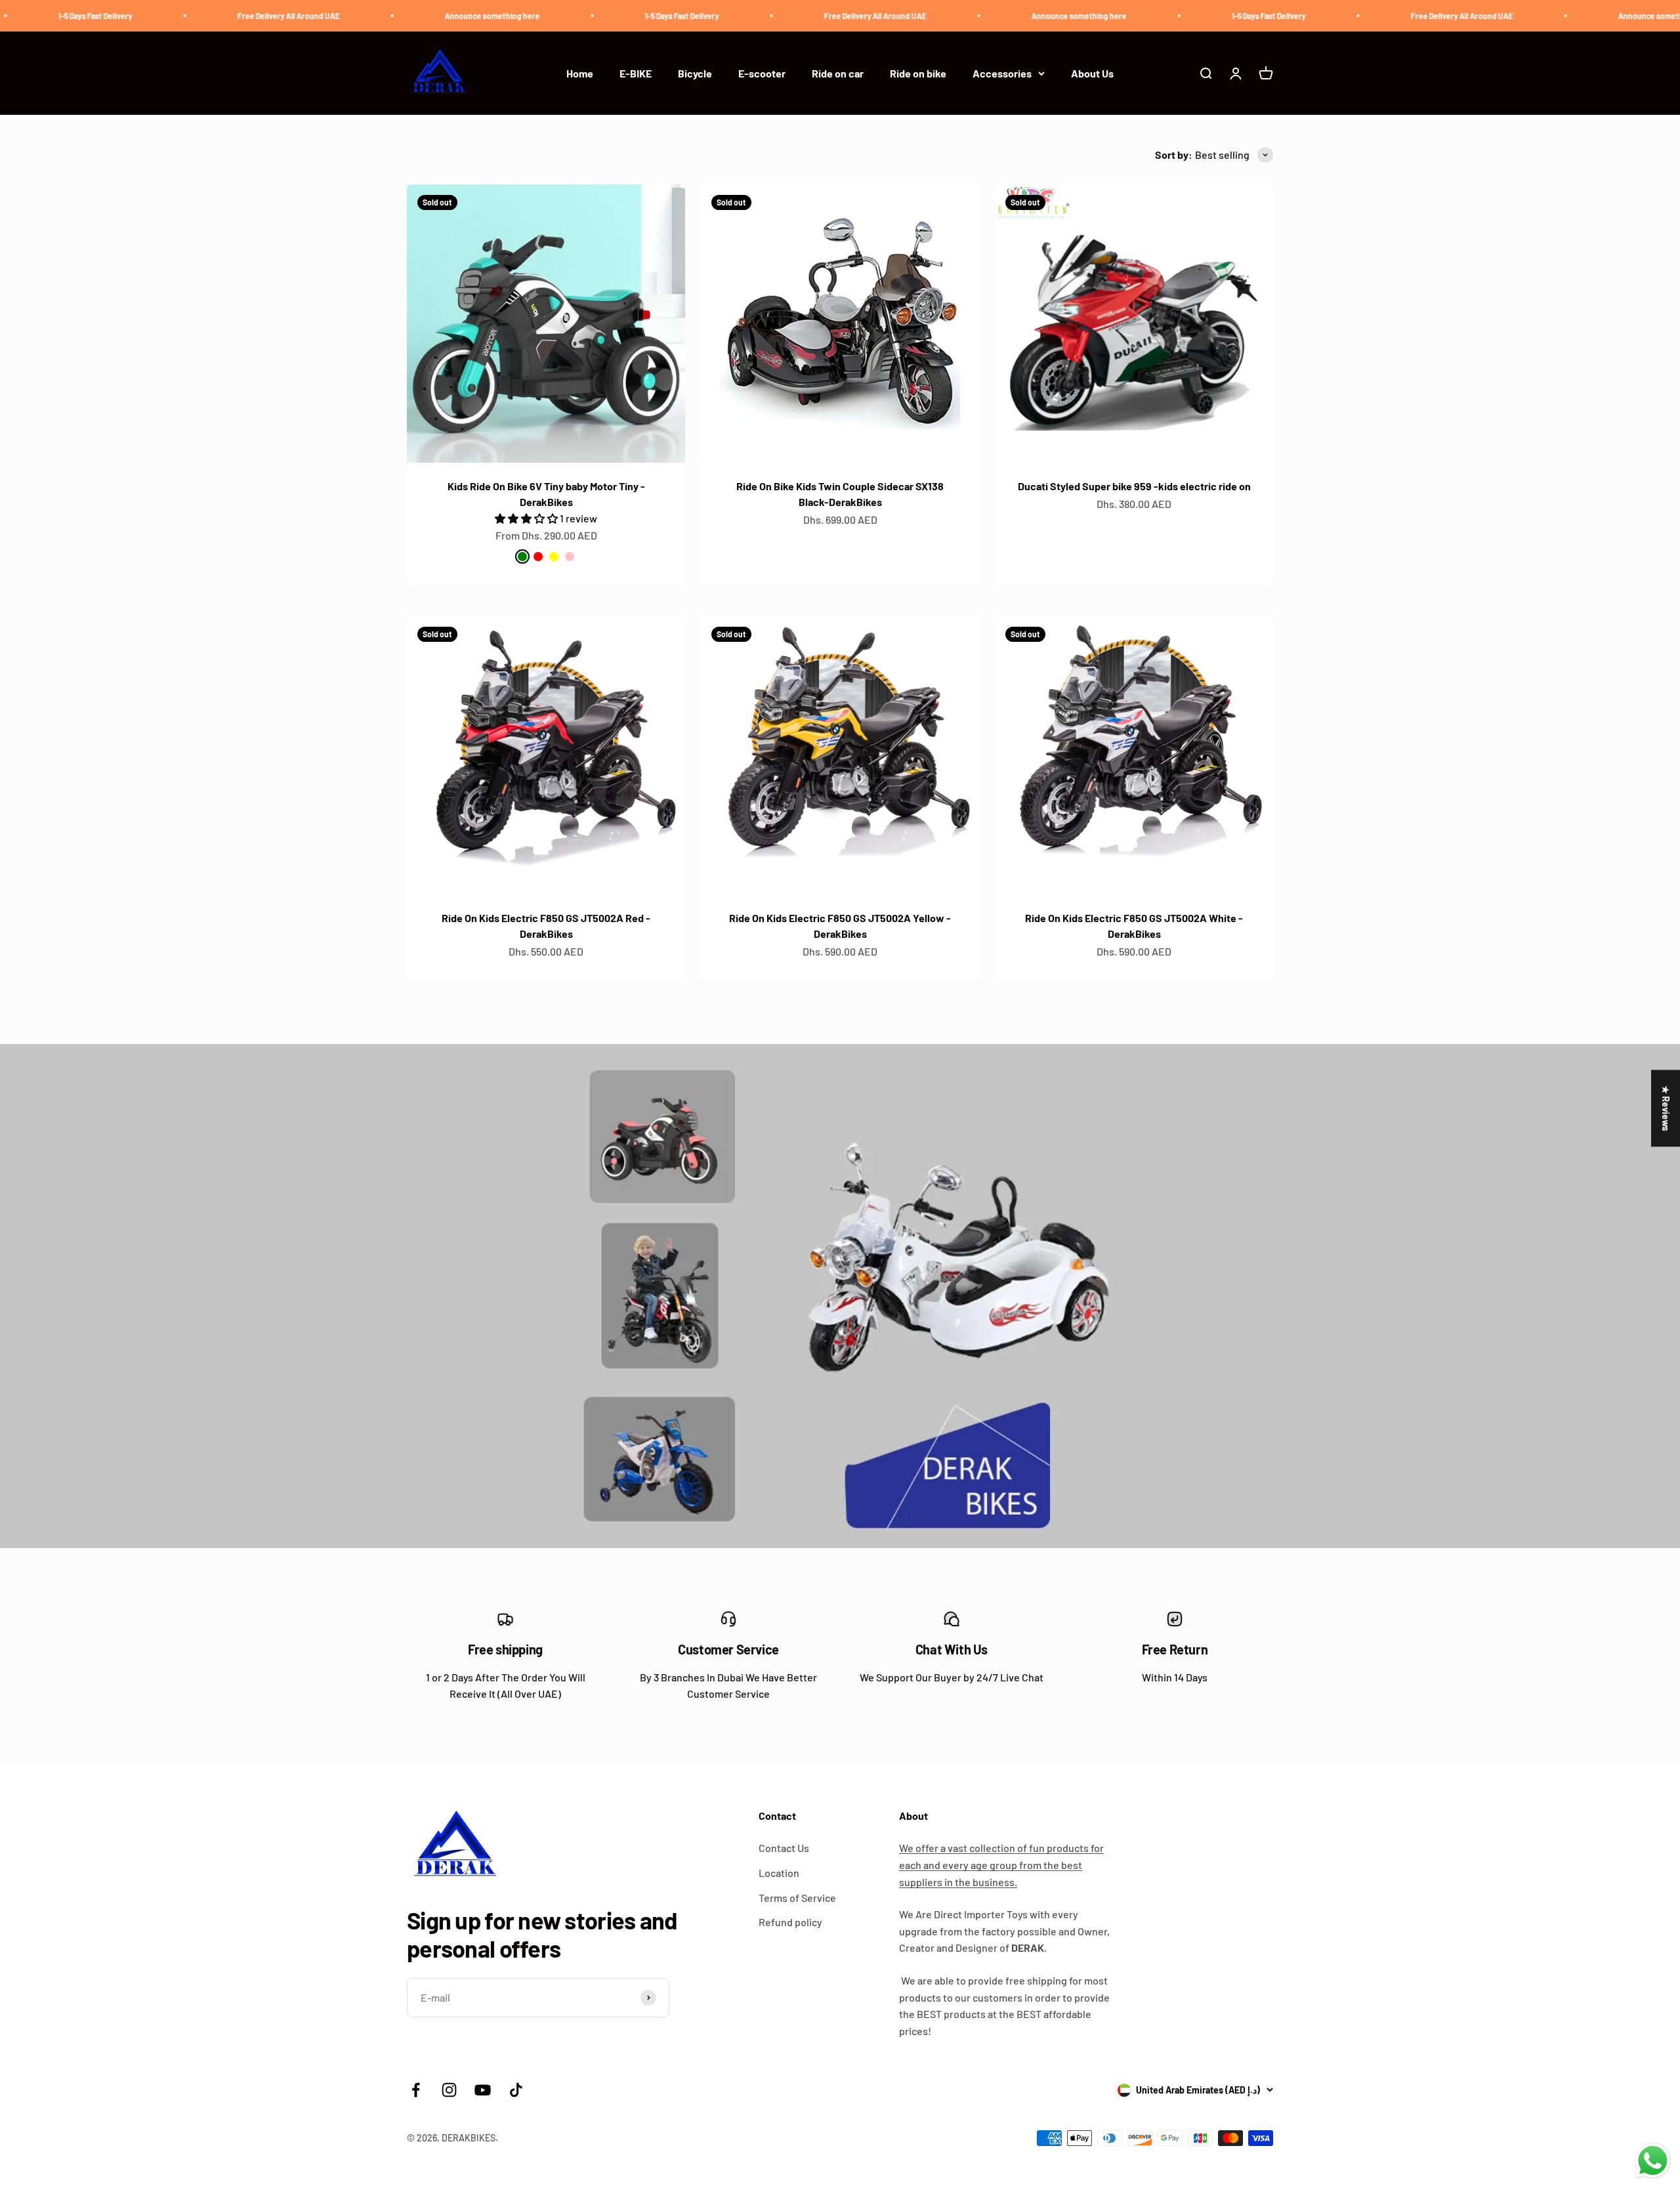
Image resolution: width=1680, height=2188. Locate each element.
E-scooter (762, 73)
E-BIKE (636, 73)
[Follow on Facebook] (416, 2090)
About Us (1092, 73)
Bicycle (695, 73)
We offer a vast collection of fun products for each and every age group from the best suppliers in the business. (1001, 1864)
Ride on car (838, 73)
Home (580, 73)
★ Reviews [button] (1666, 1108)
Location (779, 1873)
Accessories (1002, 73)
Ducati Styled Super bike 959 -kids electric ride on (1134, 486)
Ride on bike (918, 73)
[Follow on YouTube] (483, 2090)
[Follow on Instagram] (449, 2090)
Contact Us (784, 1848)
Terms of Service (797, 1898)
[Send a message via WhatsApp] (1653, 2161)
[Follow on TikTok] (516, 2090)
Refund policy (790, 1922)
